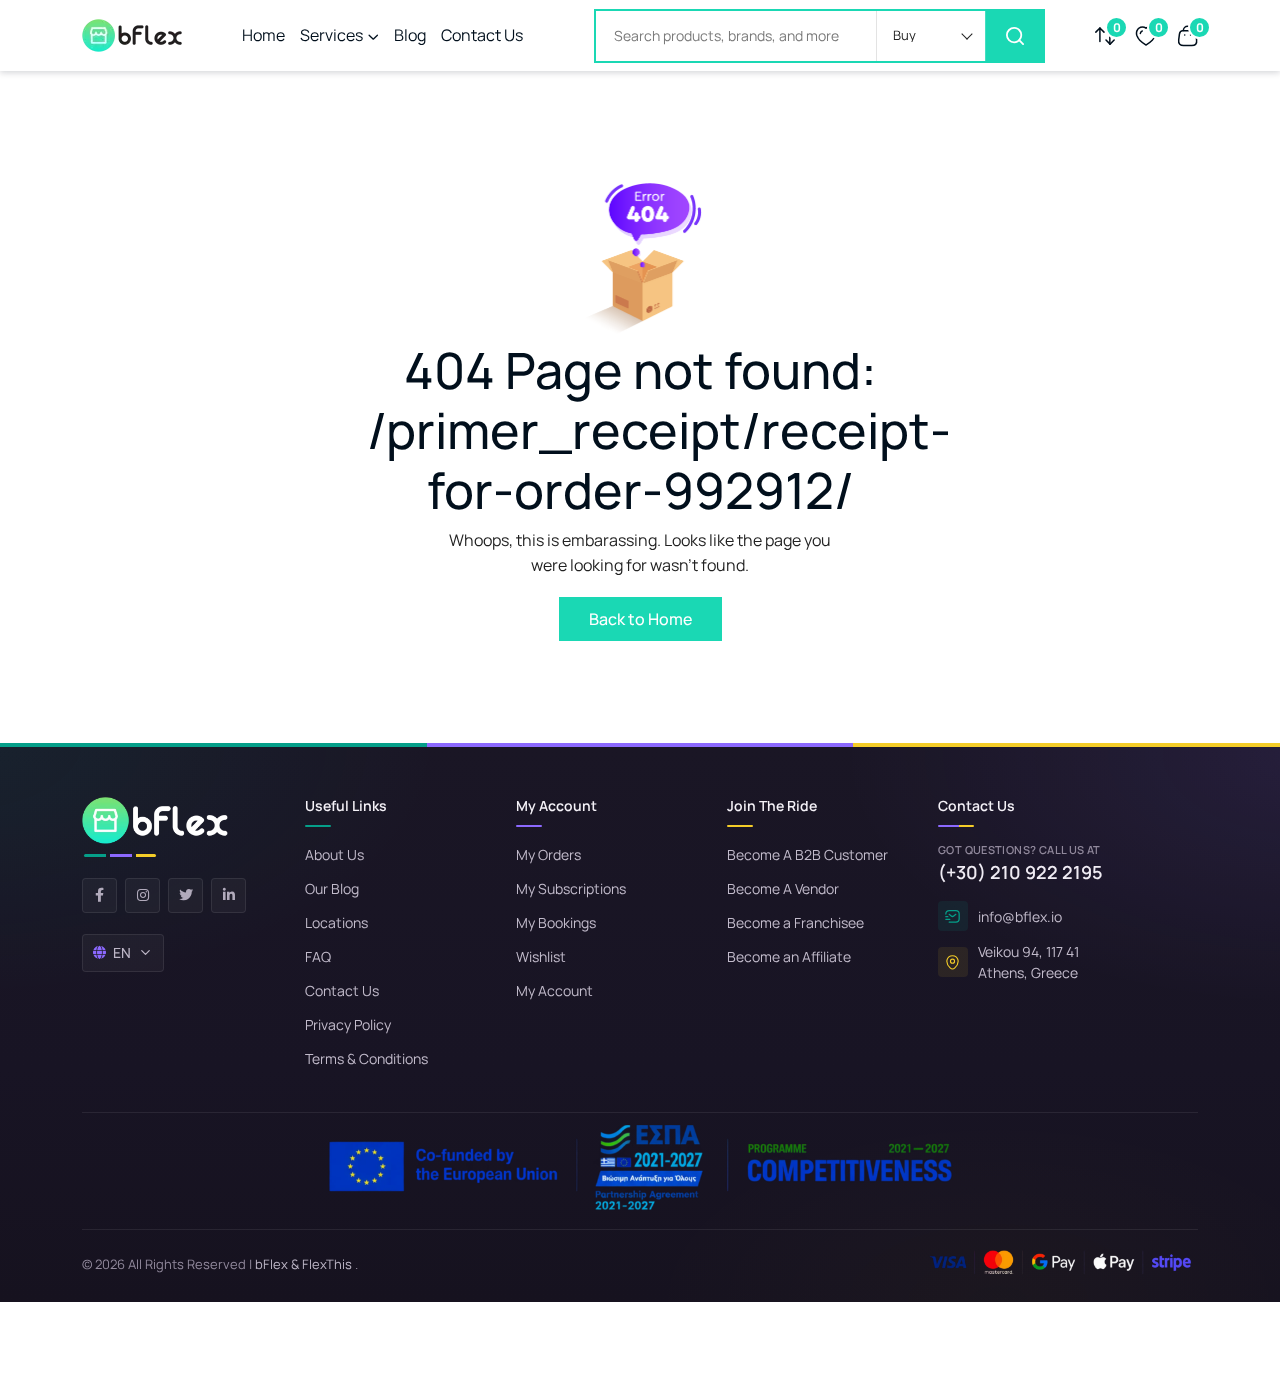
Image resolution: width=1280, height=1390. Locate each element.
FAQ (318, 956)
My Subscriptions (571, 888)
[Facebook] (99, 895)
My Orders (548, 854)
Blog (410, 35)
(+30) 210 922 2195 (1020, 872)
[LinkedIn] (228, 895)
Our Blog (332, 888)
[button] (931, 36)
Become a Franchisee (795, 922)
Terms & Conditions (366, 1058)
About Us (334, 854)
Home (263, 35)
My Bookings (556, 922)
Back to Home (640, 619)
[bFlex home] (155, 827)
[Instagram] (142, 895)
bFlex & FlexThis (303, 1264)
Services (331, 35)
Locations (336, 922)
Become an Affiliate (789, 956)
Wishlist (541, 956)
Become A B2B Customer (807, 854)
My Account (554, 990)
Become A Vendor (783, 888)
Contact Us (482, 35)
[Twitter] (185, 895)
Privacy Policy (348, 1024)
